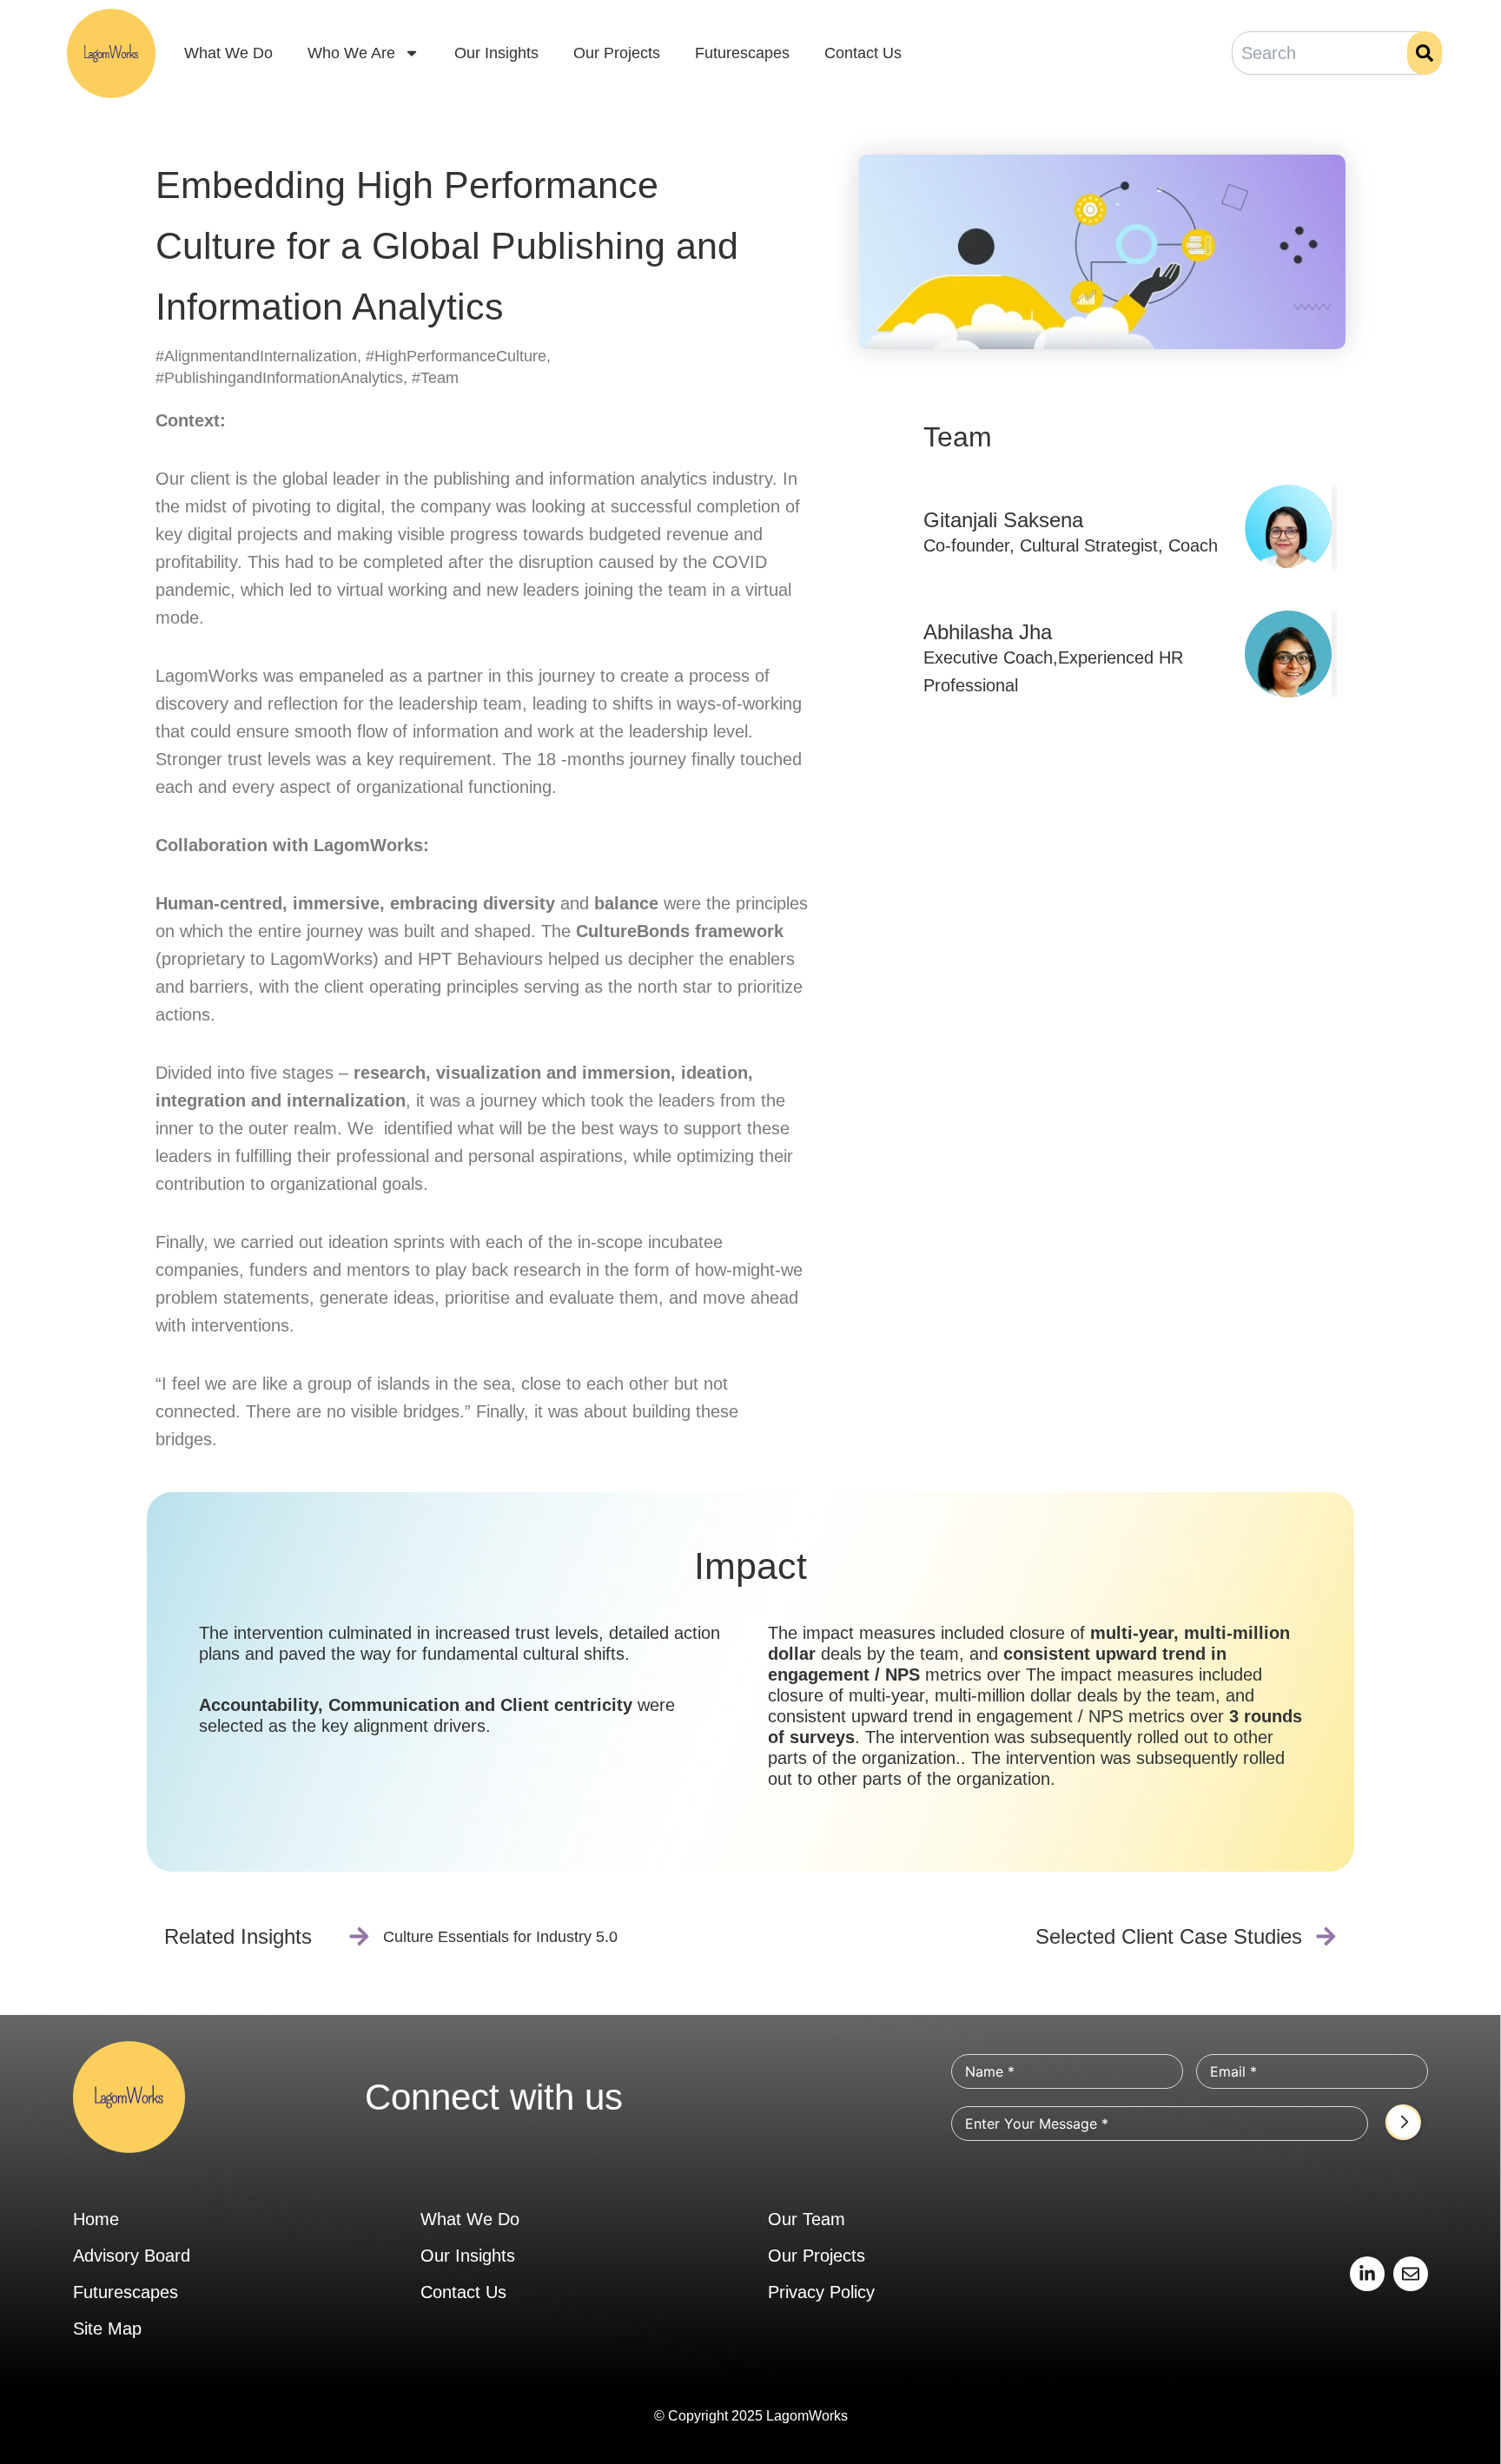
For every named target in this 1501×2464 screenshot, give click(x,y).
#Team (435, 378)
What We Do (228, 53)
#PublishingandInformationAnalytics (279, 378)
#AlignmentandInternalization (256, 356)
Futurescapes (742, 53)
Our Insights (496, 53)
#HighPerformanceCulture (456, 356)
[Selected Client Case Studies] (1326, 1936)
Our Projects (617, 53)
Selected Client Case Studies (1169, 1936)
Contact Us (863, 53)
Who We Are (351, 53)
